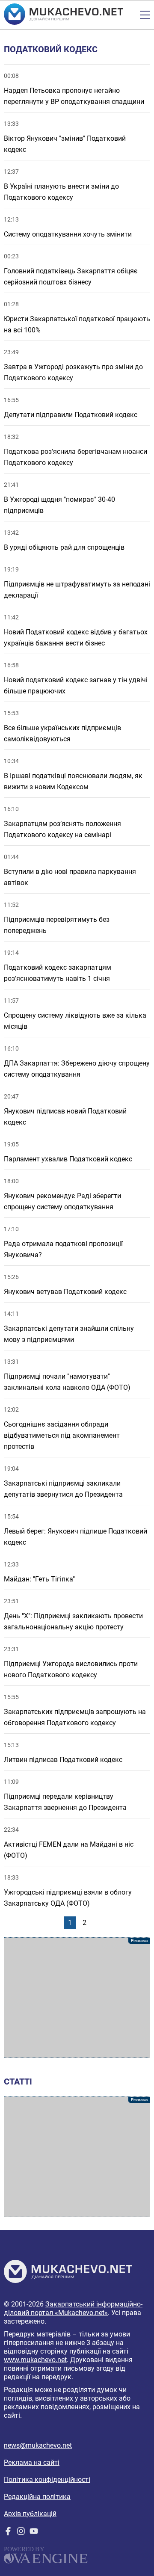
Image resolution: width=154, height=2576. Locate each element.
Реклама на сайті (32, 2462)
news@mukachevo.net (38, 2445)
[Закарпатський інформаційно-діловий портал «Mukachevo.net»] (64, 15)
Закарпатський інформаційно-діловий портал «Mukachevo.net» (73, 2308)
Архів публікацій (30, 2514)
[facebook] (8, 2533)
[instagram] (21, 2533)
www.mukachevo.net (35, 2360)
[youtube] (34, 2533)
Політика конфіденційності (47, 2480)
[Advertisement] (77, 1998)
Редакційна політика (37, 2497)
